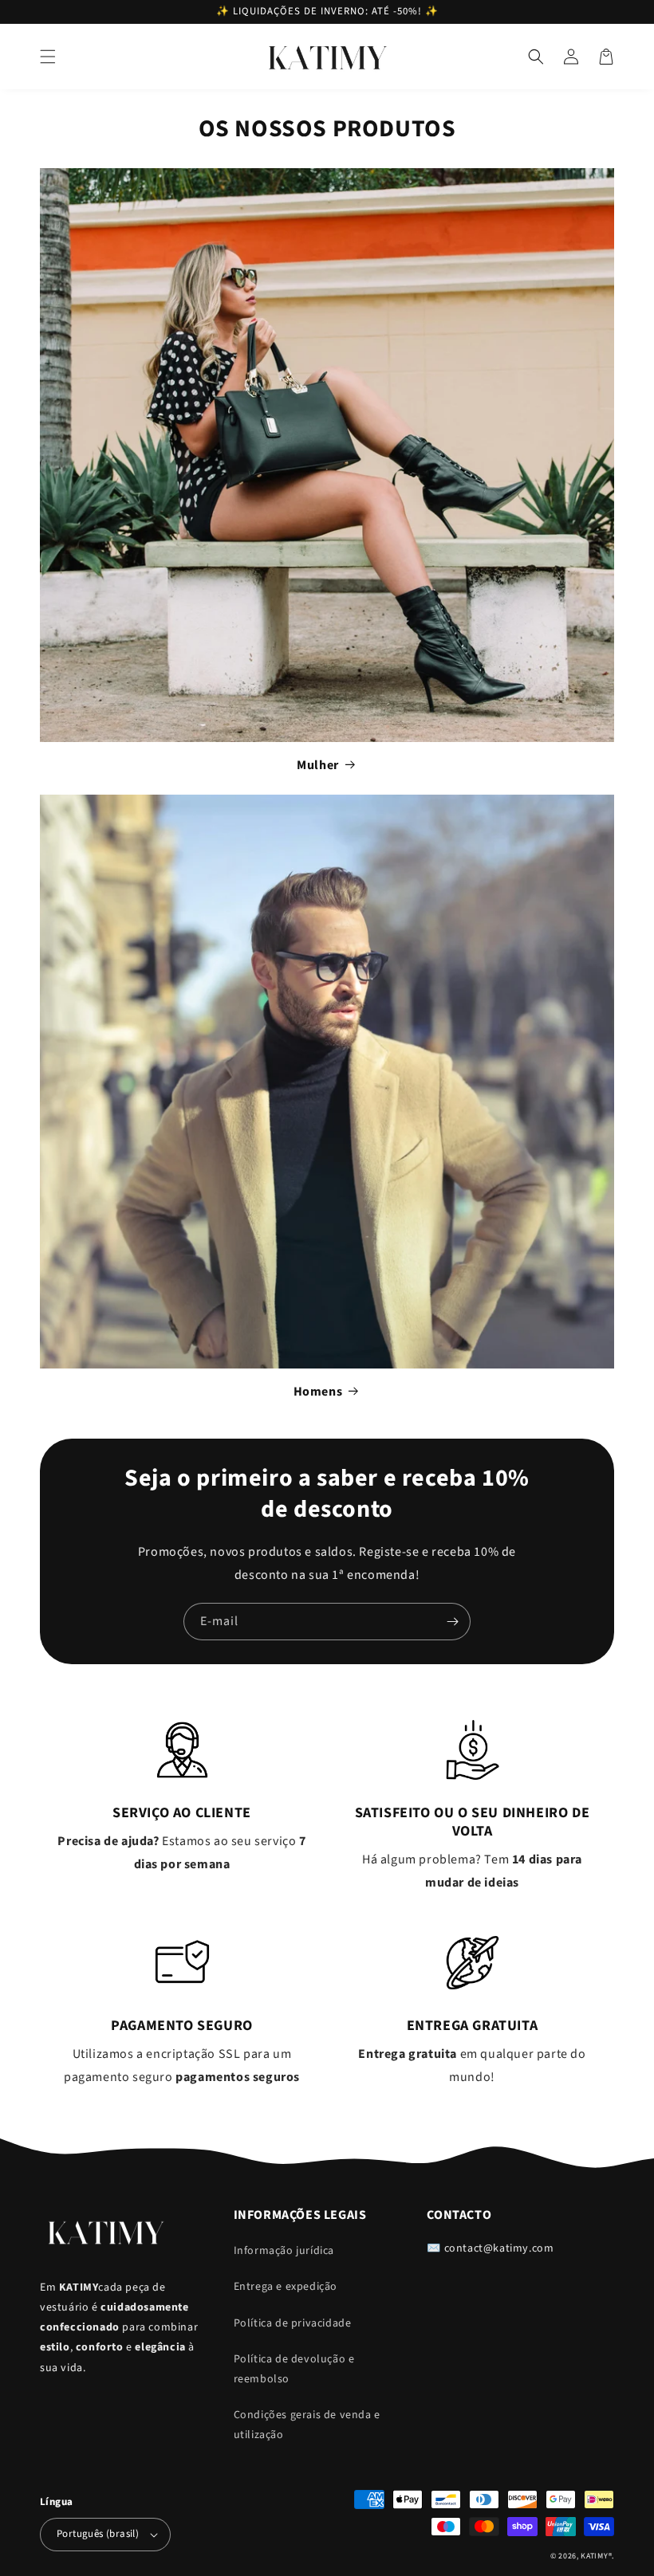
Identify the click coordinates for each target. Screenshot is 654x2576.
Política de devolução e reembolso (294, 2369)
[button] (48, 57)
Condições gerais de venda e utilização (307, 2425)
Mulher (318, 765)
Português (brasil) (98, 2534)
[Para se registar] (452, 1622)
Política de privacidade (293, 2323)
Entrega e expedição (286, 2287)
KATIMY (594, 2556)
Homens (318, 1392)
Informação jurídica (284, 2251)
